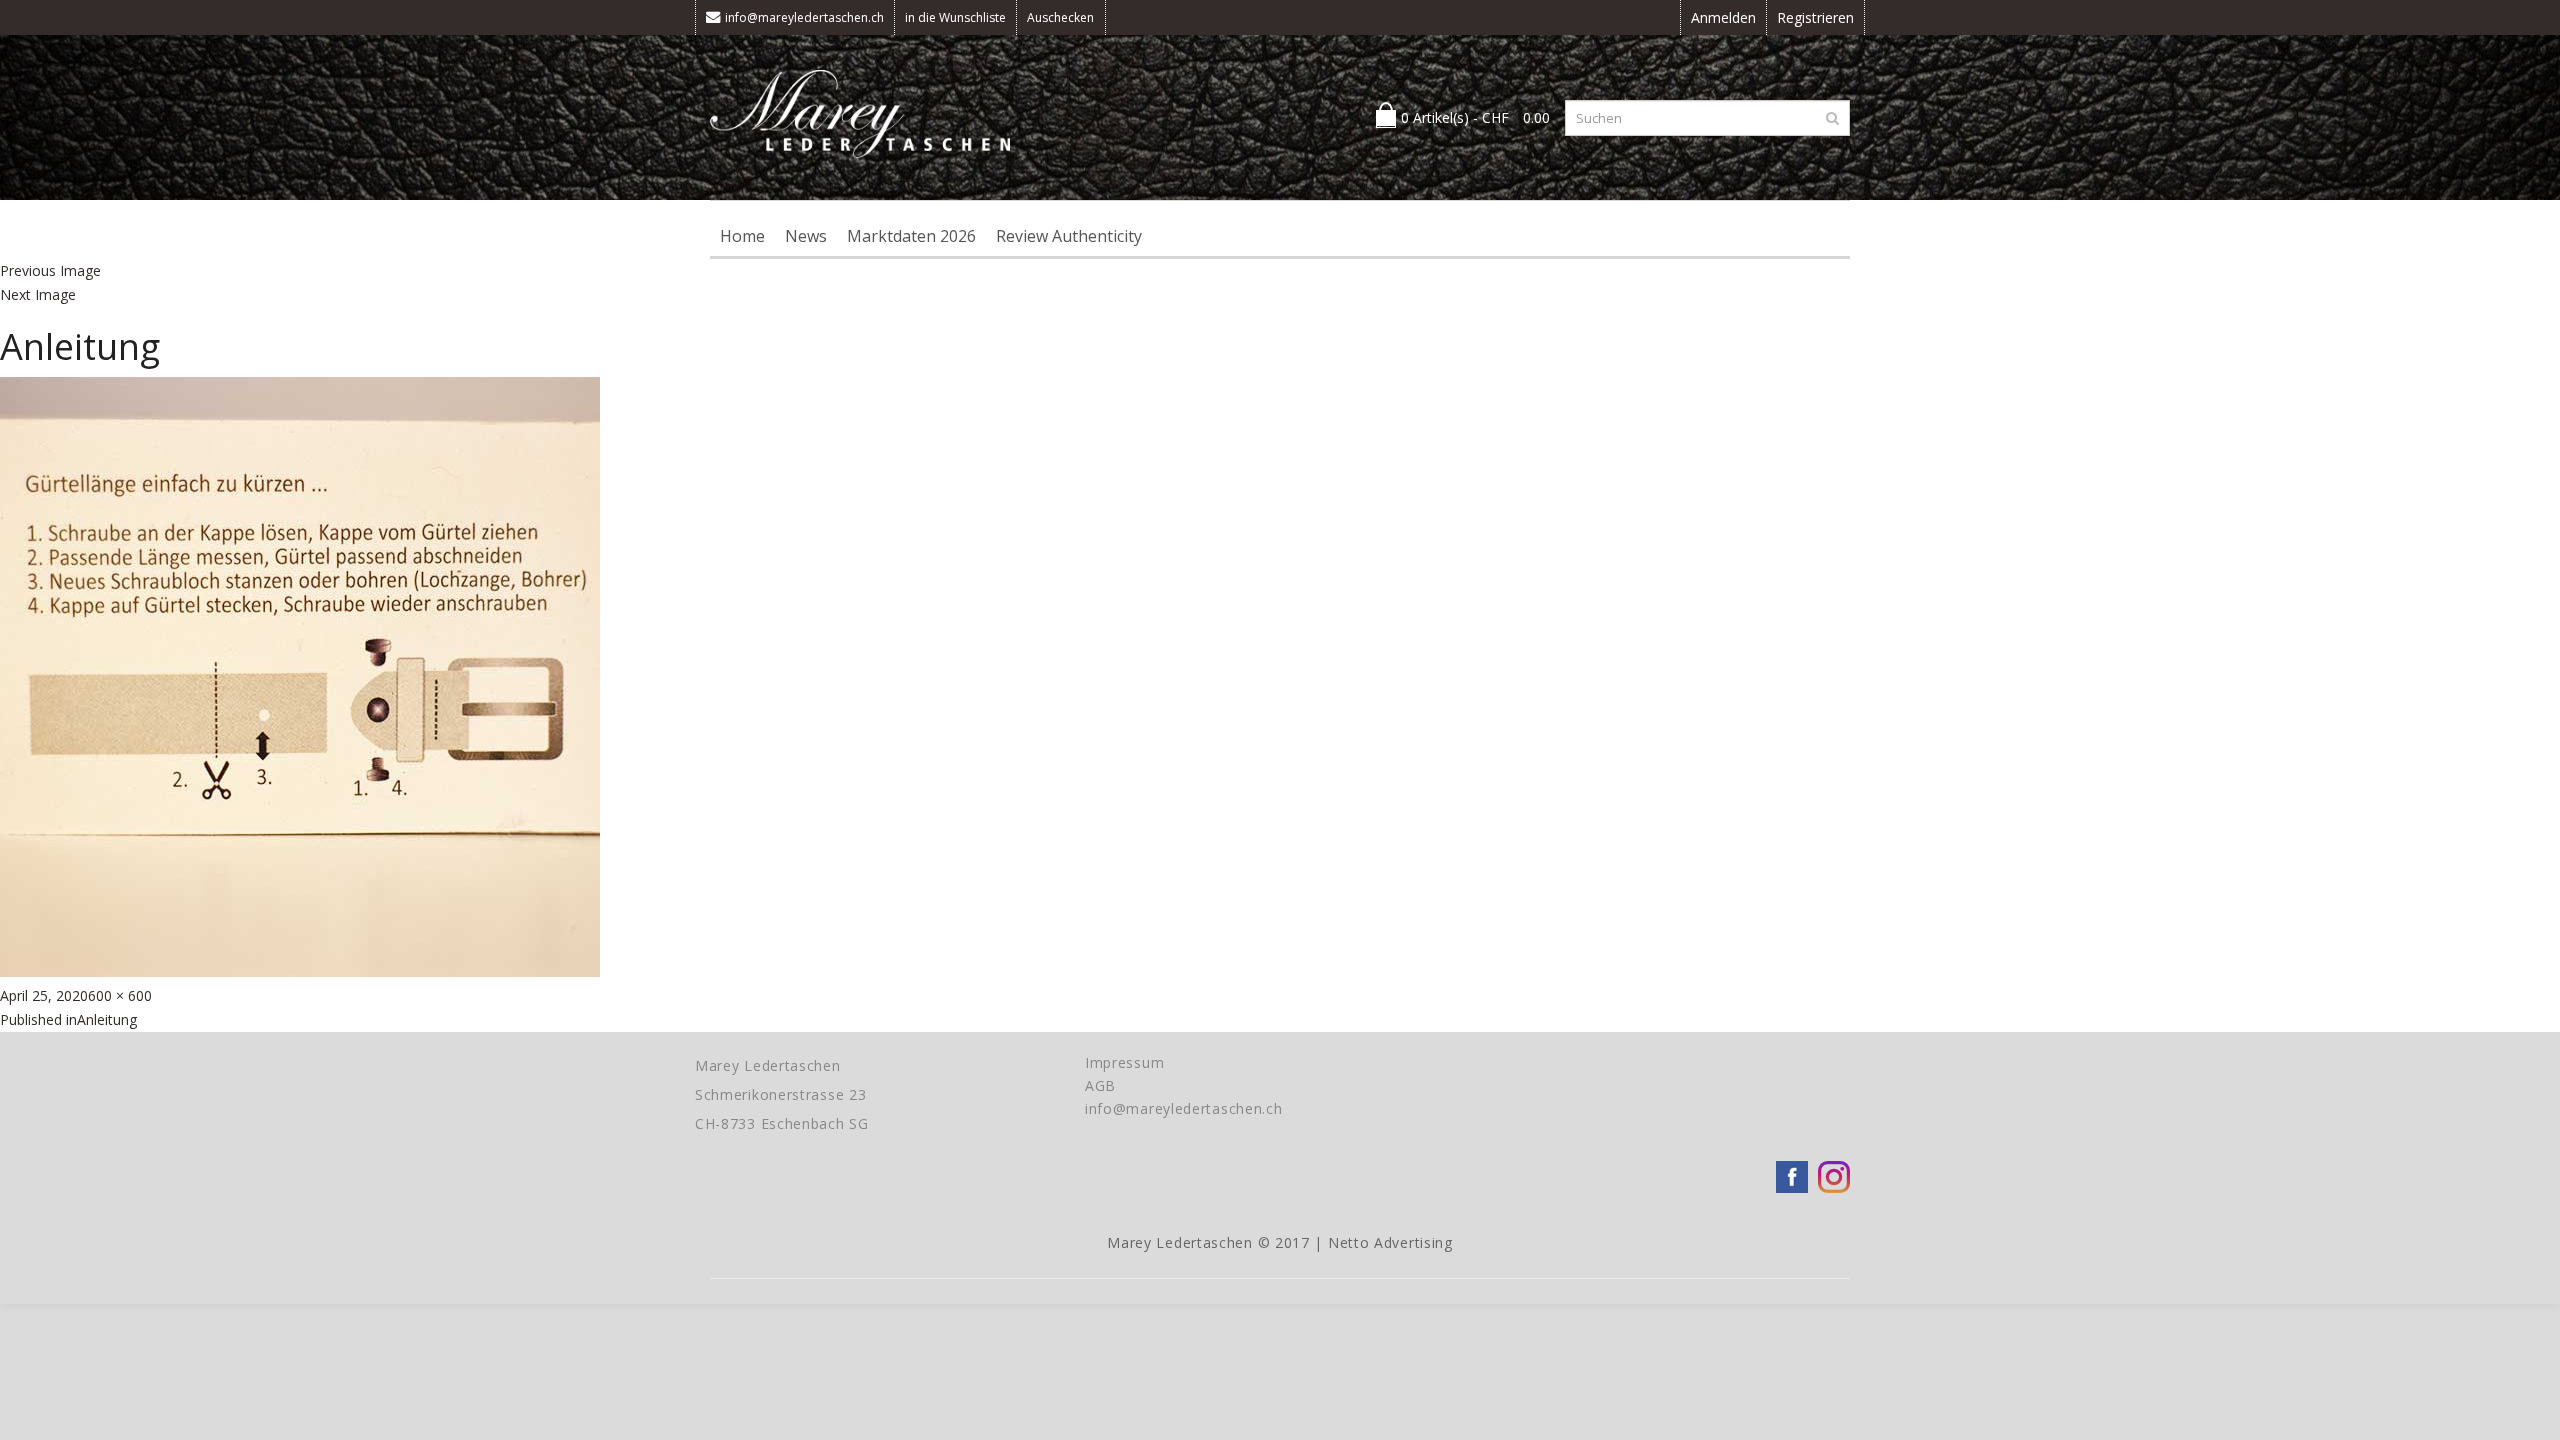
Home (742, 236)
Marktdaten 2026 (911, 236)
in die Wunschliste (955, 17)
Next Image (38, 294)
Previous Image (50, 270)
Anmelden (1723, 17)
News (806, 236)
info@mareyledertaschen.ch (804, 17)
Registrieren (1815, 17)
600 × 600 (120, 995)
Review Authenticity (1069, 236)
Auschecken (1060, 17)
